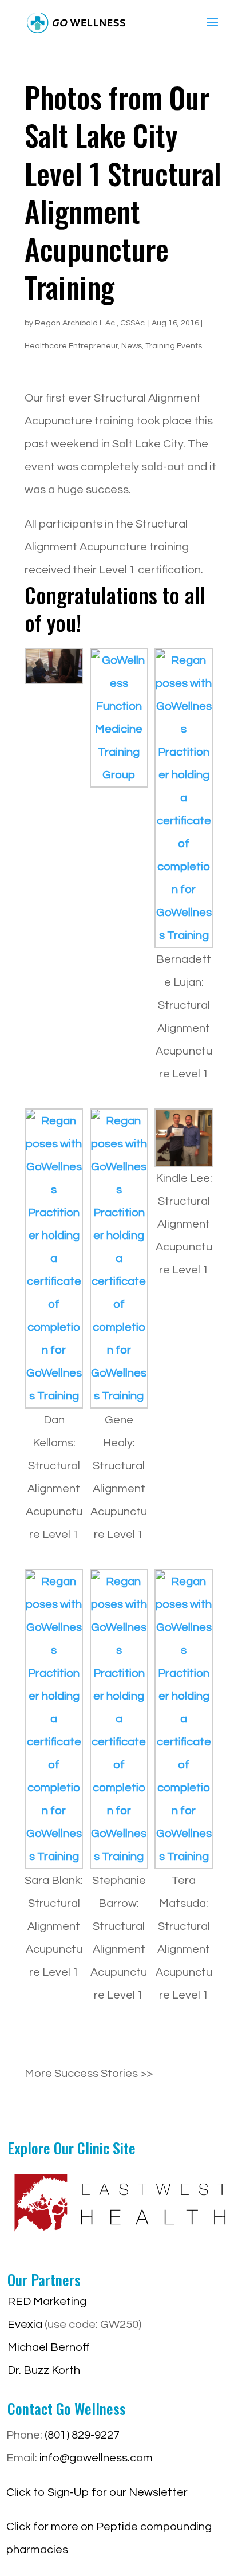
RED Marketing (47, 2302)
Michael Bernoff (49, 2347)
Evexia (25, 2325)
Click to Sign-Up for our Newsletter (97, 2492)
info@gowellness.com (96, 2458)
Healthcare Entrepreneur (71, 346)
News (132, 346)
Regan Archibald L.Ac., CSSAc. (91, 323)
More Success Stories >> (89, 2074)
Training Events (174, 346)
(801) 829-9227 (82, 2435)
